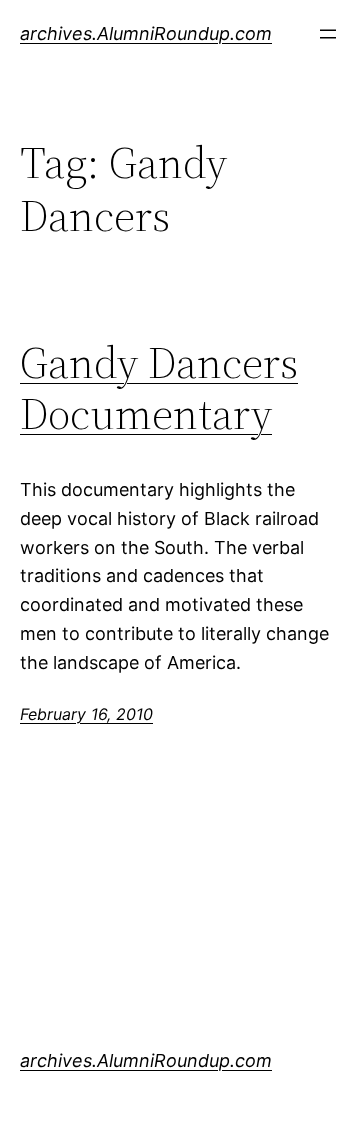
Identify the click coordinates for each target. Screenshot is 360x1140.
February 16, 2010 (86, 714)
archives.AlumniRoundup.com (146, 33)
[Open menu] (328, 34)
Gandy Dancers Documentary (159, 388)
